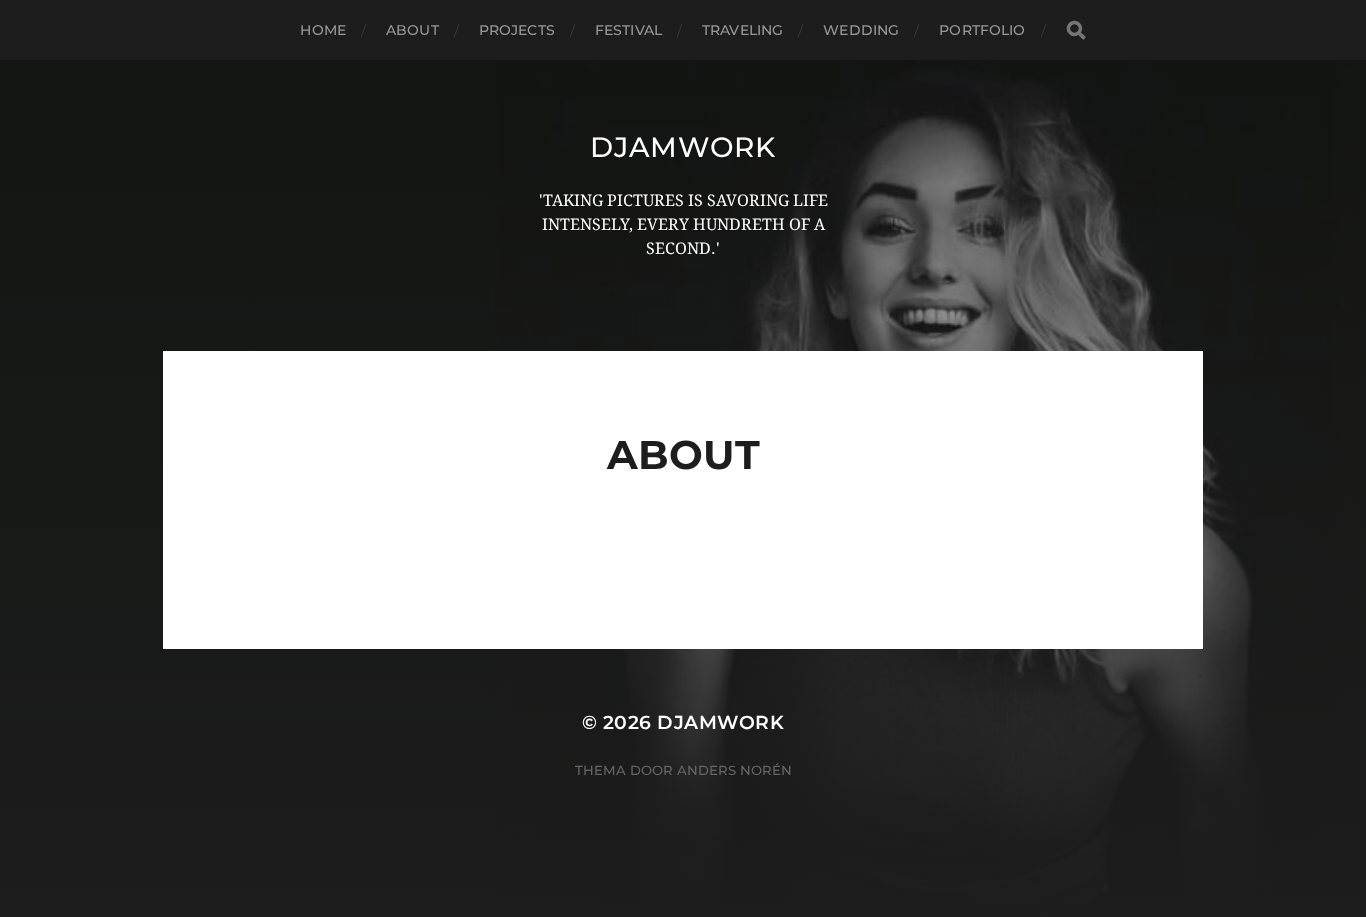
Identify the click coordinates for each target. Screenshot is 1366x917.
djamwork (683, 147)
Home (323, 30)
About (412, 30)
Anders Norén (734, 770)
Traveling (742, 30)
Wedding (861, 30)
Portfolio (982, 30)
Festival (628, 30)
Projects (517, 30)
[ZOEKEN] (1076, 30)
